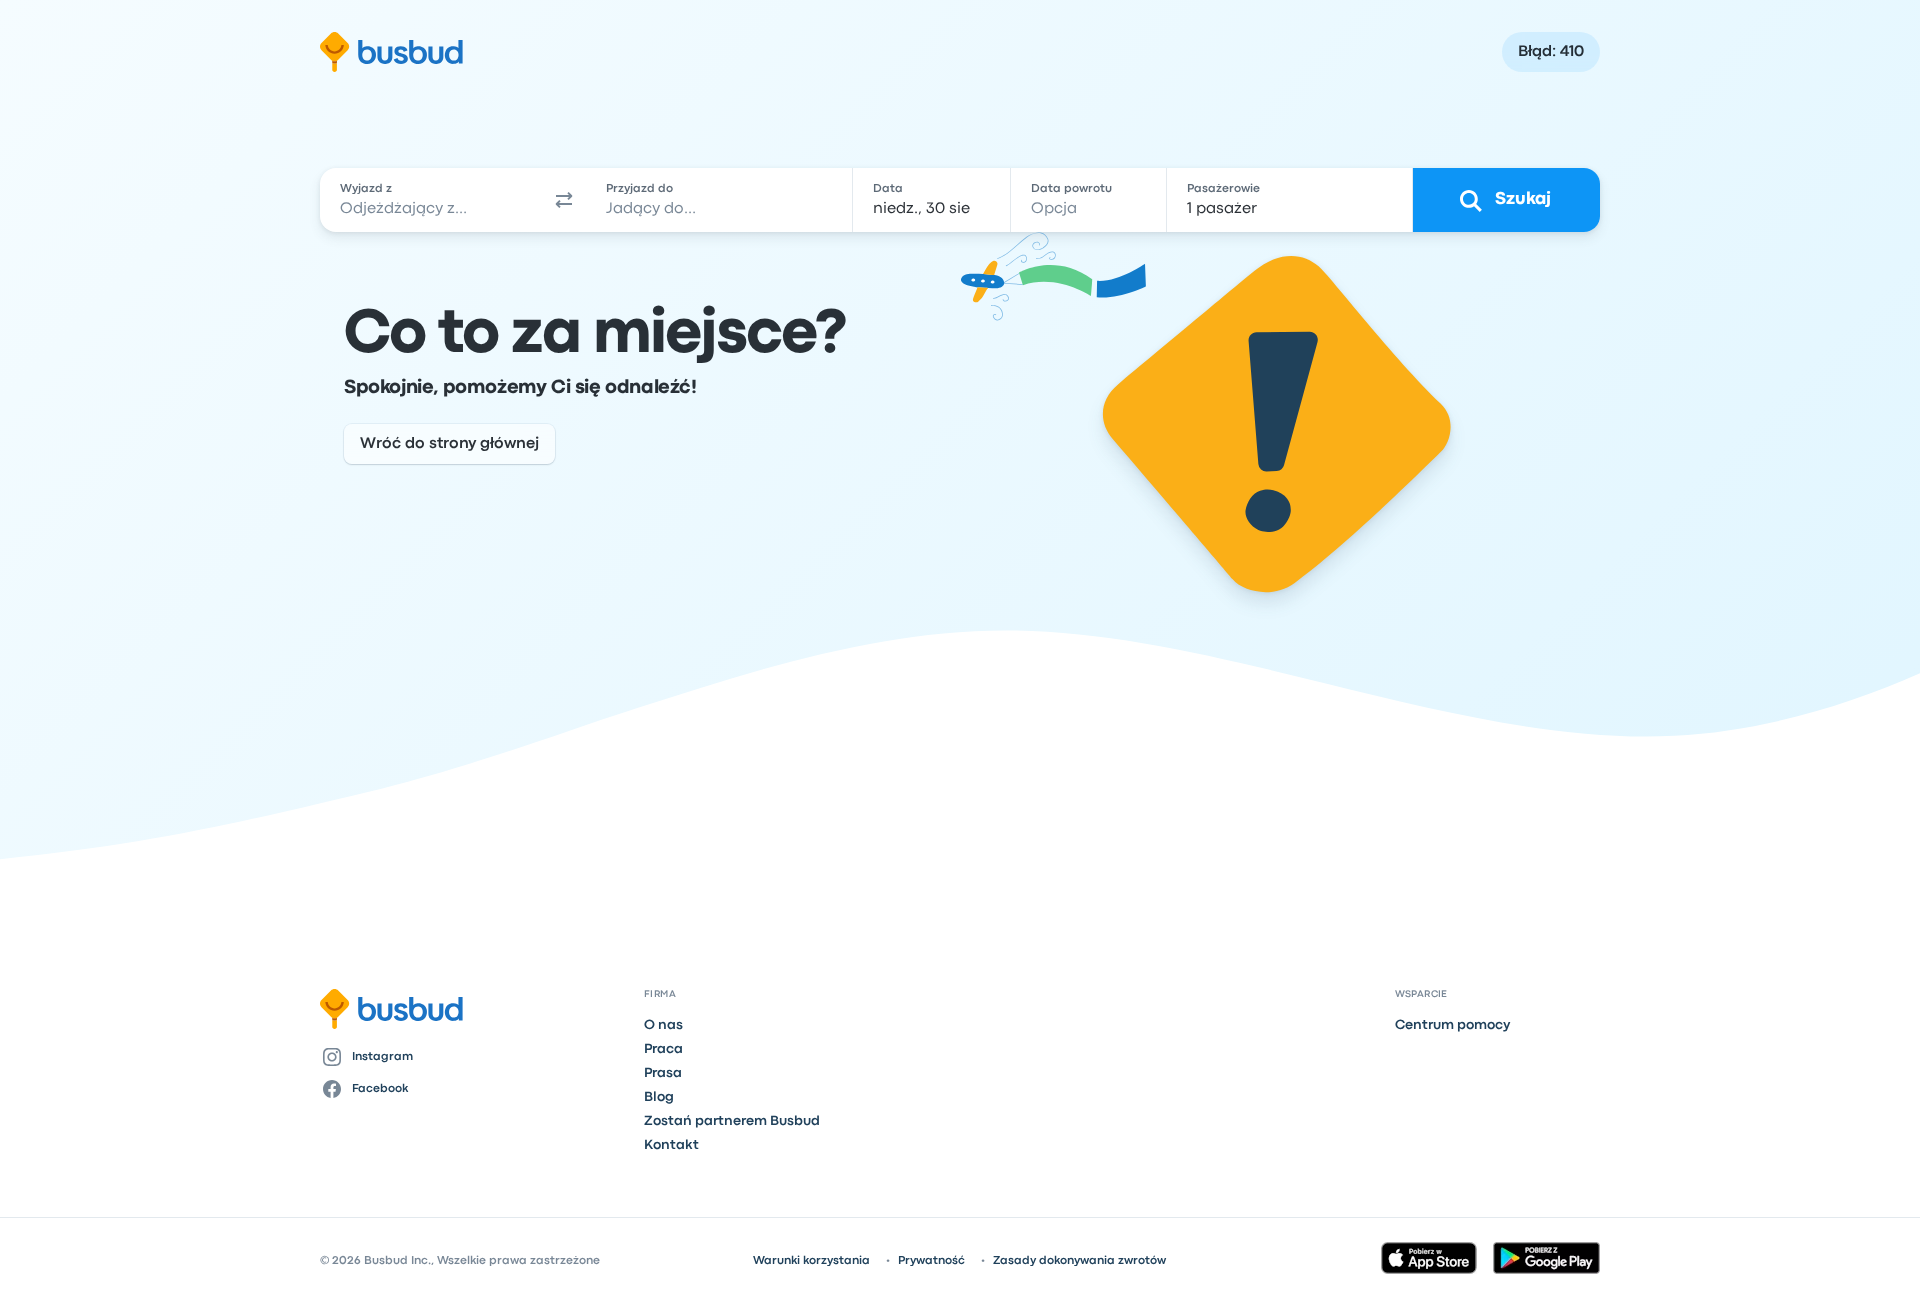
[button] (564, 200)
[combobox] (431, 200)
